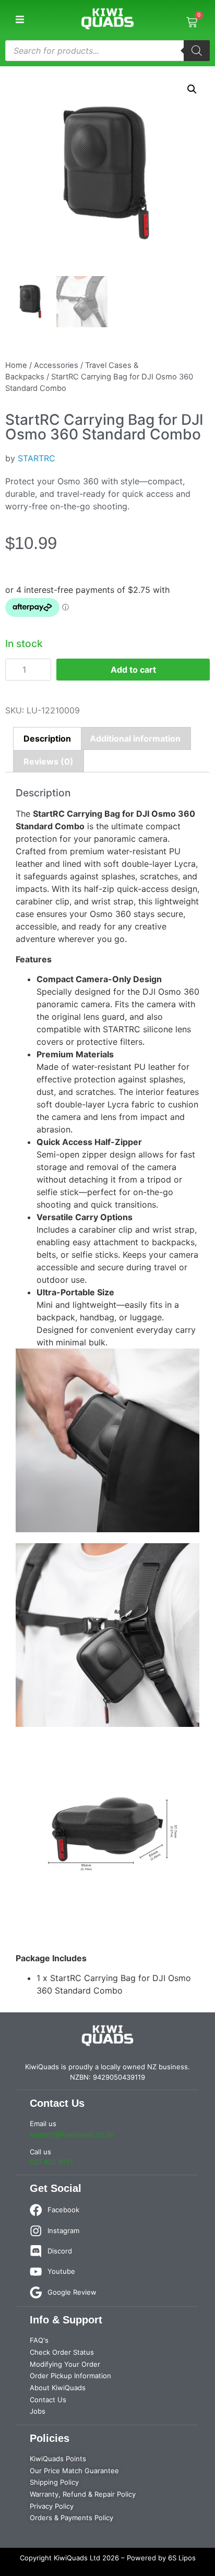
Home (16, 365)
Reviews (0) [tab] (49, 761)
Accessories (56, 365)
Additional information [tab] (135, 738)
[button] (20, 20)
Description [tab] (47, 738)
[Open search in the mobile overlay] (107, 51)
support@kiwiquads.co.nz (72, 2134)
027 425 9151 (51, 2162)
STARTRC (37, 458)
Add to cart (133, 670)
